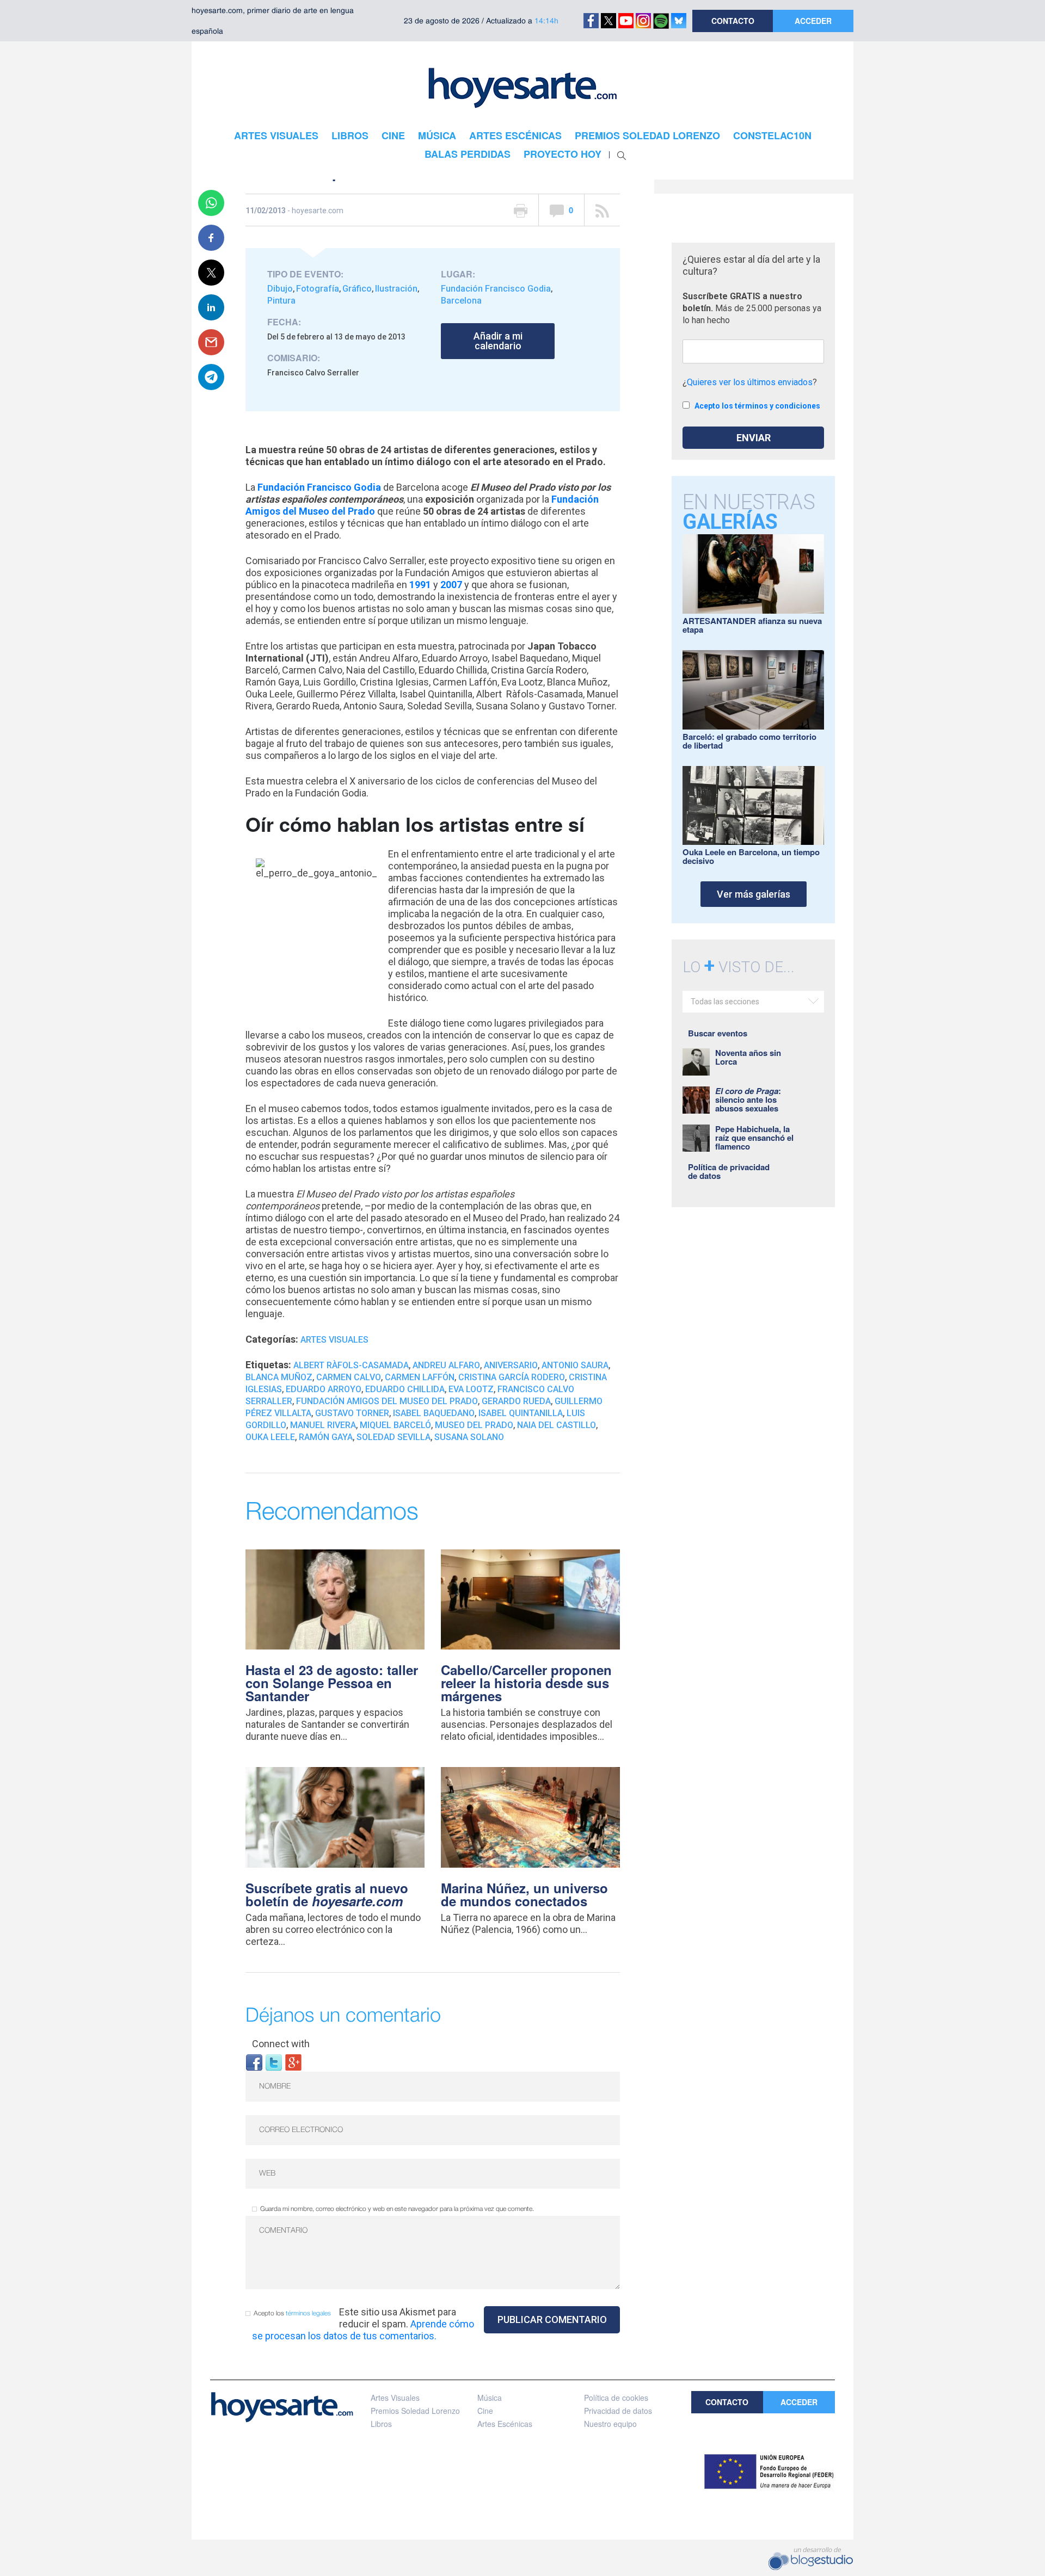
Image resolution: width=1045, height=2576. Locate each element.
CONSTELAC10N (772, 135)
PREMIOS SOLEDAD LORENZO (647, 135)
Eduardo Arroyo (324, 1389)
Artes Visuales (334, 1340)
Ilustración (396, 289)
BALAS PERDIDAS (468, 154)
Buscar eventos (718, 1033)
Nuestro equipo (610, 2424)
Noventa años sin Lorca (748, 1057)
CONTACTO (733, 21)
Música (490, 2398)
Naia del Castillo (557, 1425)
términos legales (308, 2314)
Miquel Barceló (395, 1425)
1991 (420, 585)
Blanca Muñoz (279, 1377)
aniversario (511, 1365)
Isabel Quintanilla (521, 1413)
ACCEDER (813, 21)
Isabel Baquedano (434, 1413)
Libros (381, 2424)
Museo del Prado (474, 1425)
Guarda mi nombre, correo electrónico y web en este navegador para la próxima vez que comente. (397, 2209)
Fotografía (318, 289)
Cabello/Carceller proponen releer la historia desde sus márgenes (526, 1683)
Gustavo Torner (352, 1413)
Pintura (281, 301)
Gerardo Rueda (516, 1401)
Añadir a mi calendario (498, 341)
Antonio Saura (575, 1365)
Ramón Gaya (326, 1437)
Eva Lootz (471, 1389)
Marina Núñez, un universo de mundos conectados (524, 1894)
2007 (451, 585)
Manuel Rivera (323, 1425)
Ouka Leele (270, 1437)
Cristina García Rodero (512, 1377)
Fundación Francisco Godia (496, 289)
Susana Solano (469, 1437)
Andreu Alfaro (446, 1365)
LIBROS (350, 135)
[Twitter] (274, 2062)
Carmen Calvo (349, 1377)
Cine (485, 2411)
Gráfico (357, 289)
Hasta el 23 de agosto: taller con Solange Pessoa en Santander (332, 1683)
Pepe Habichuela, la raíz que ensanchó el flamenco (754, 1138)
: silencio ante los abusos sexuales (748, 1099)
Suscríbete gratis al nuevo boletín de (327, 1894)
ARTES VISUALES (276, 135)
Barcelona (461, 301)
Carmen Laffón (420, 1377)
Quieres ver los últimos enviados (750, 382)
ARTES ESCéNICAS (515, 135)
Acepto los (292, 2314)
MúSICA (437, 135)
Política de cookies (616, 2398)
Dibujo (280, 289)
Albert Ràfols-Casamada (351, 1365)
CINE (393, 135)
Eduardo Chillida (405, 1389)
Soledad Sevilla (394, 1437)
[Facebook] (254, 2062)
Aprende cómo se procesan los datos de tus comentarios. (363, 2330)
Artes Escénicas (505, 2424)
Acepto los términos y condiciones (757, 406)
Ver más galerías (754, 894)
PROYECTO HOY (563, 154)
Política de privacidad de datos (729, 1171)
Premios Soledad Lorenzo (415, 2411)
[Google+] (293, 2062)
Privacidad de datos (618, 2411)
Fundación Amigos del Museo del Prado (387, 1401)
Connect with (281, 2044)
